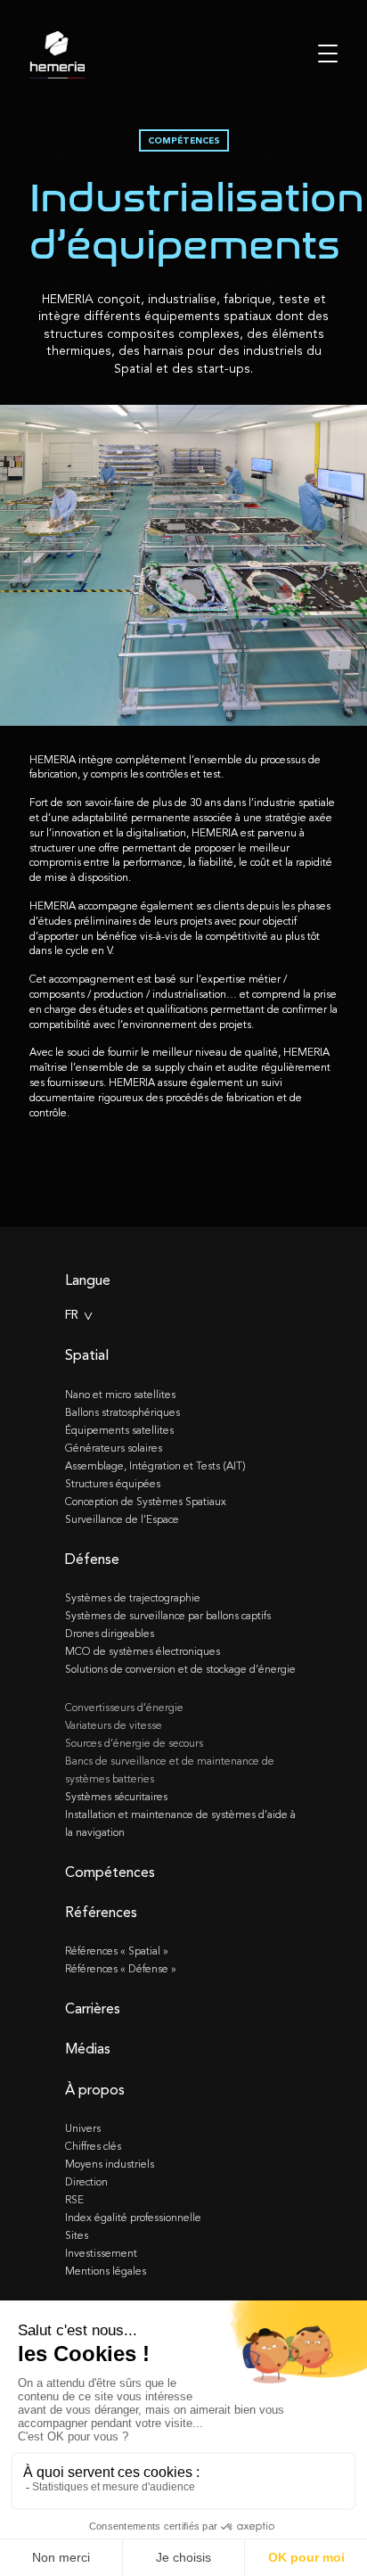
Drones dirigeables (110, 1634)
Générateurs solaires (114, 1448)
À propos (95, 2090)
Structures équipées (113, 1484)
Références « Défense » (121, 1969)
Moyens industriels (110, 2164)
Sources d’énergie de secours (134, 1743)
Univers (83, 2128)
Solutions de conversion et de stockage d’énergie (180, 1669)
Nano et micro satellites (120, 1395)
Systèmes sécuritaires (116, 1797)
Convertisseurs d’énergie (124, 1708)
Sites (77, 2235)
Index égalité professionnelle (133, 2218)
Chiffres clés (93, 2146)
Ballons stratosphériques (122, 1412)
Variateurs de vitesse (114, 1725)
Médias (88, 2049)
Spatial (87, 1355)
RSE (74, 2200)
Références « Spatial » (117, 1951)
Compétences (110, 1872)
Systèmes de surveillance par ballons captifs (168, 1616)
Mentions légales (106, 2271)
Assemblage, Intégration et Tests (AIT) (155, 1466)
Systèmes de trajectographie (133, 1598)
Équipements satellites (119, 1430)
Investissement (101, 2253)
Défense (92, 1559)
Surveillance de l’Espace (122, 1519)
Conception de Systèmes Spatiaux (146, 1502)
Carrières (93, 2008)
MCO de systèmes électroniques (143, 1651)
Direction (86, 2182)
